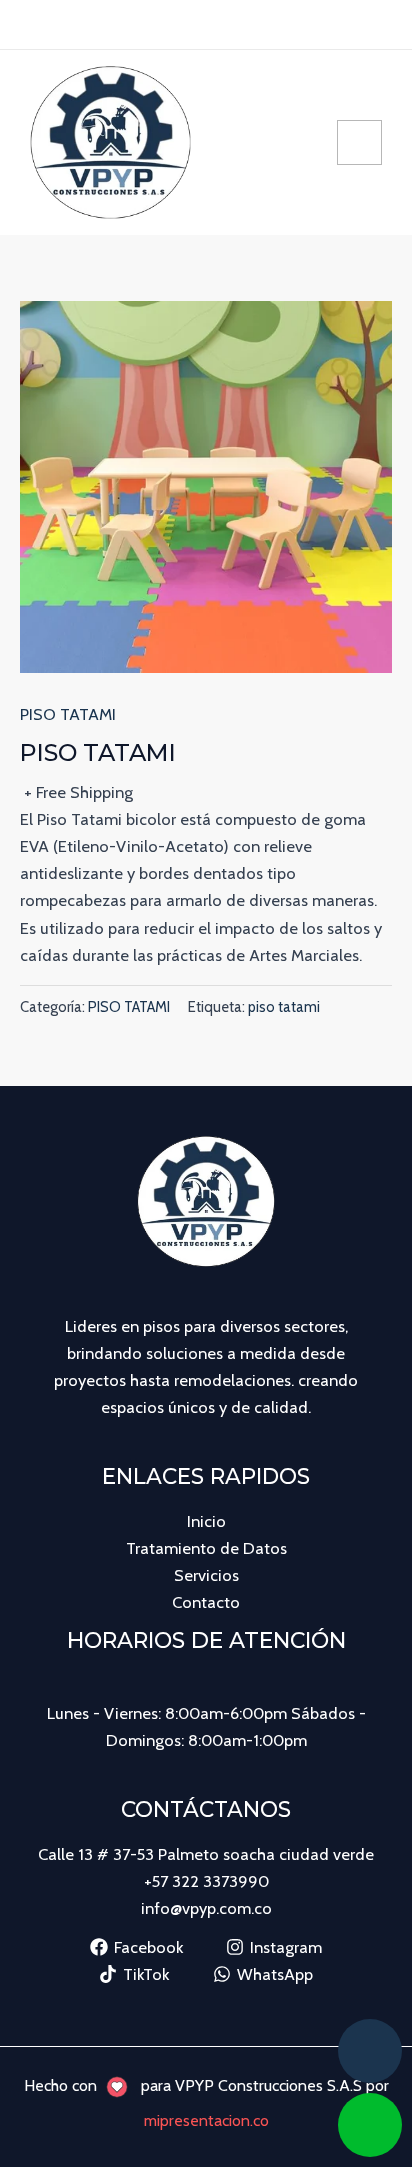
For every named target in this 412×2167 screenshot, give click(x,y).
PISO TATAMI (68, 714)
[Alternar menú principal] (359, 142)
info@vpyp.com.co (206, 1908)
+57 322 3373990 (206, 1881)
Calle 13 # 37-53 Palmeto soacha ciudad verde (206, 1854)
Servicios (206, 1575)
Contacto (206, 1602)
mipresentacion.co (206, 2120)
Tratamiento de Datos (206, 1548)
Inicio (206, 1521)
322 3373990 (281, 24)
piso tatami (284, 1007)
